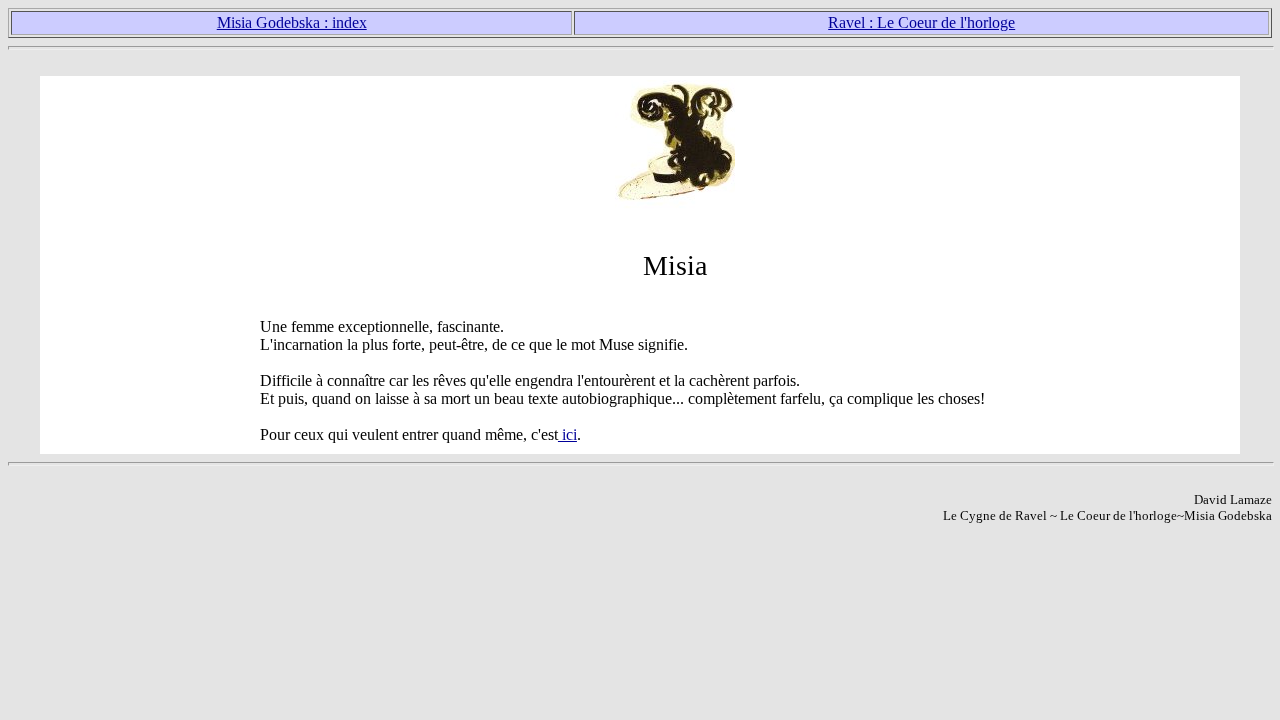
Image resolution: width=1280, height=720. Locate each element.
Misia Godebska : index (292, 22)
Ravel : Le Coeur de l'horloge (921, 22)
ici (567, 434)
